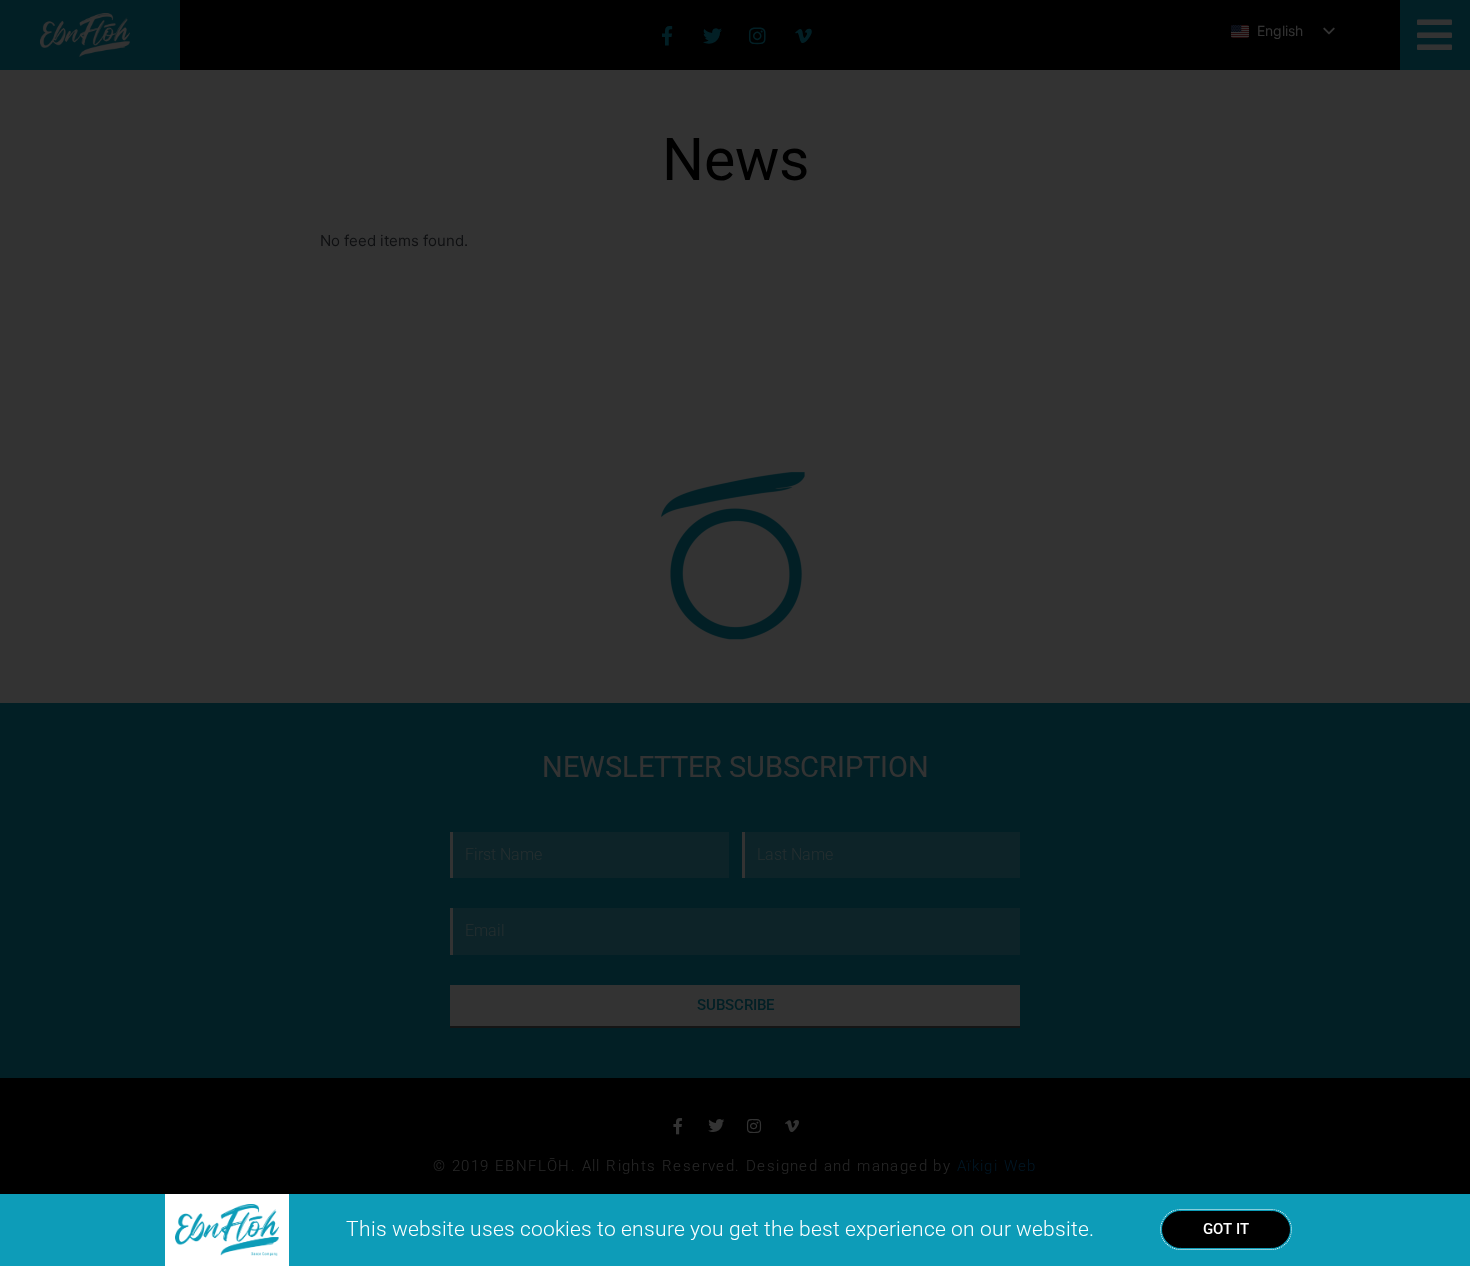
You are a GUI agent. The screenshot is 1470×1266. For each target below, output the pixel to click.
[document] (735, 633)
